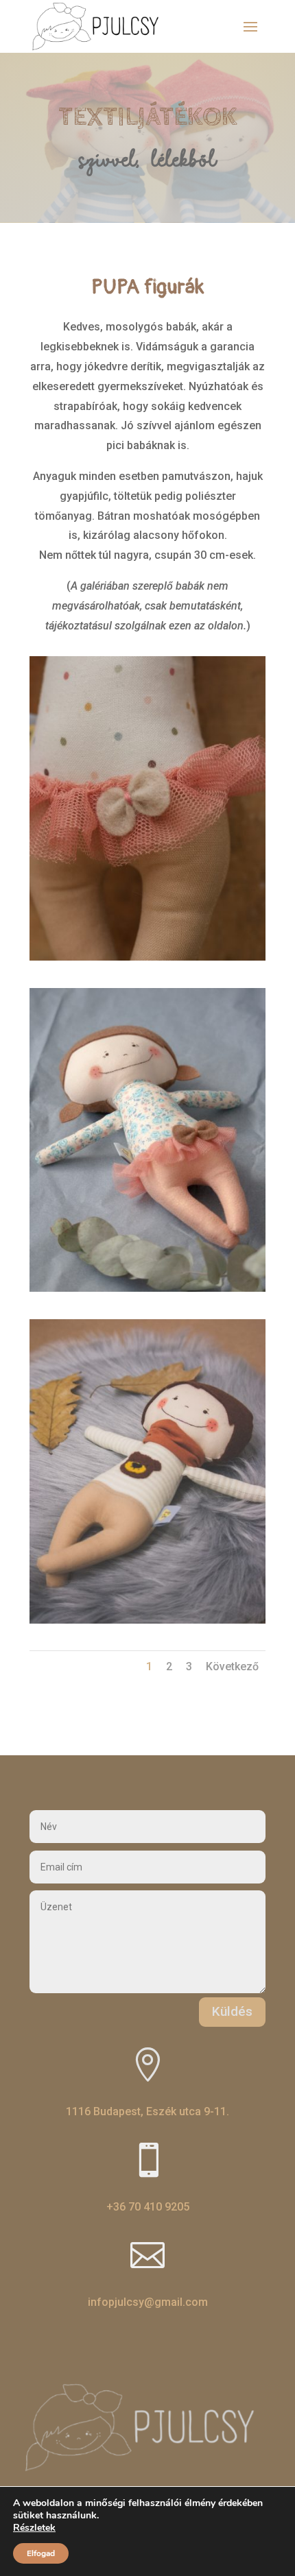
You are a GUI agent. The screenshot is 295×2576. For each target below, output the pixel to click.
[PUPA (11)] (147, 957)
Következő (232, 1666)
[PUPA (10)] (147, 1288)
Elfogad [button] (41, 2553)
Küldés (232, 2011)
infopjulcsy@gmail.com (148, 2302)
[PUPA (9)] (147, 1620)
